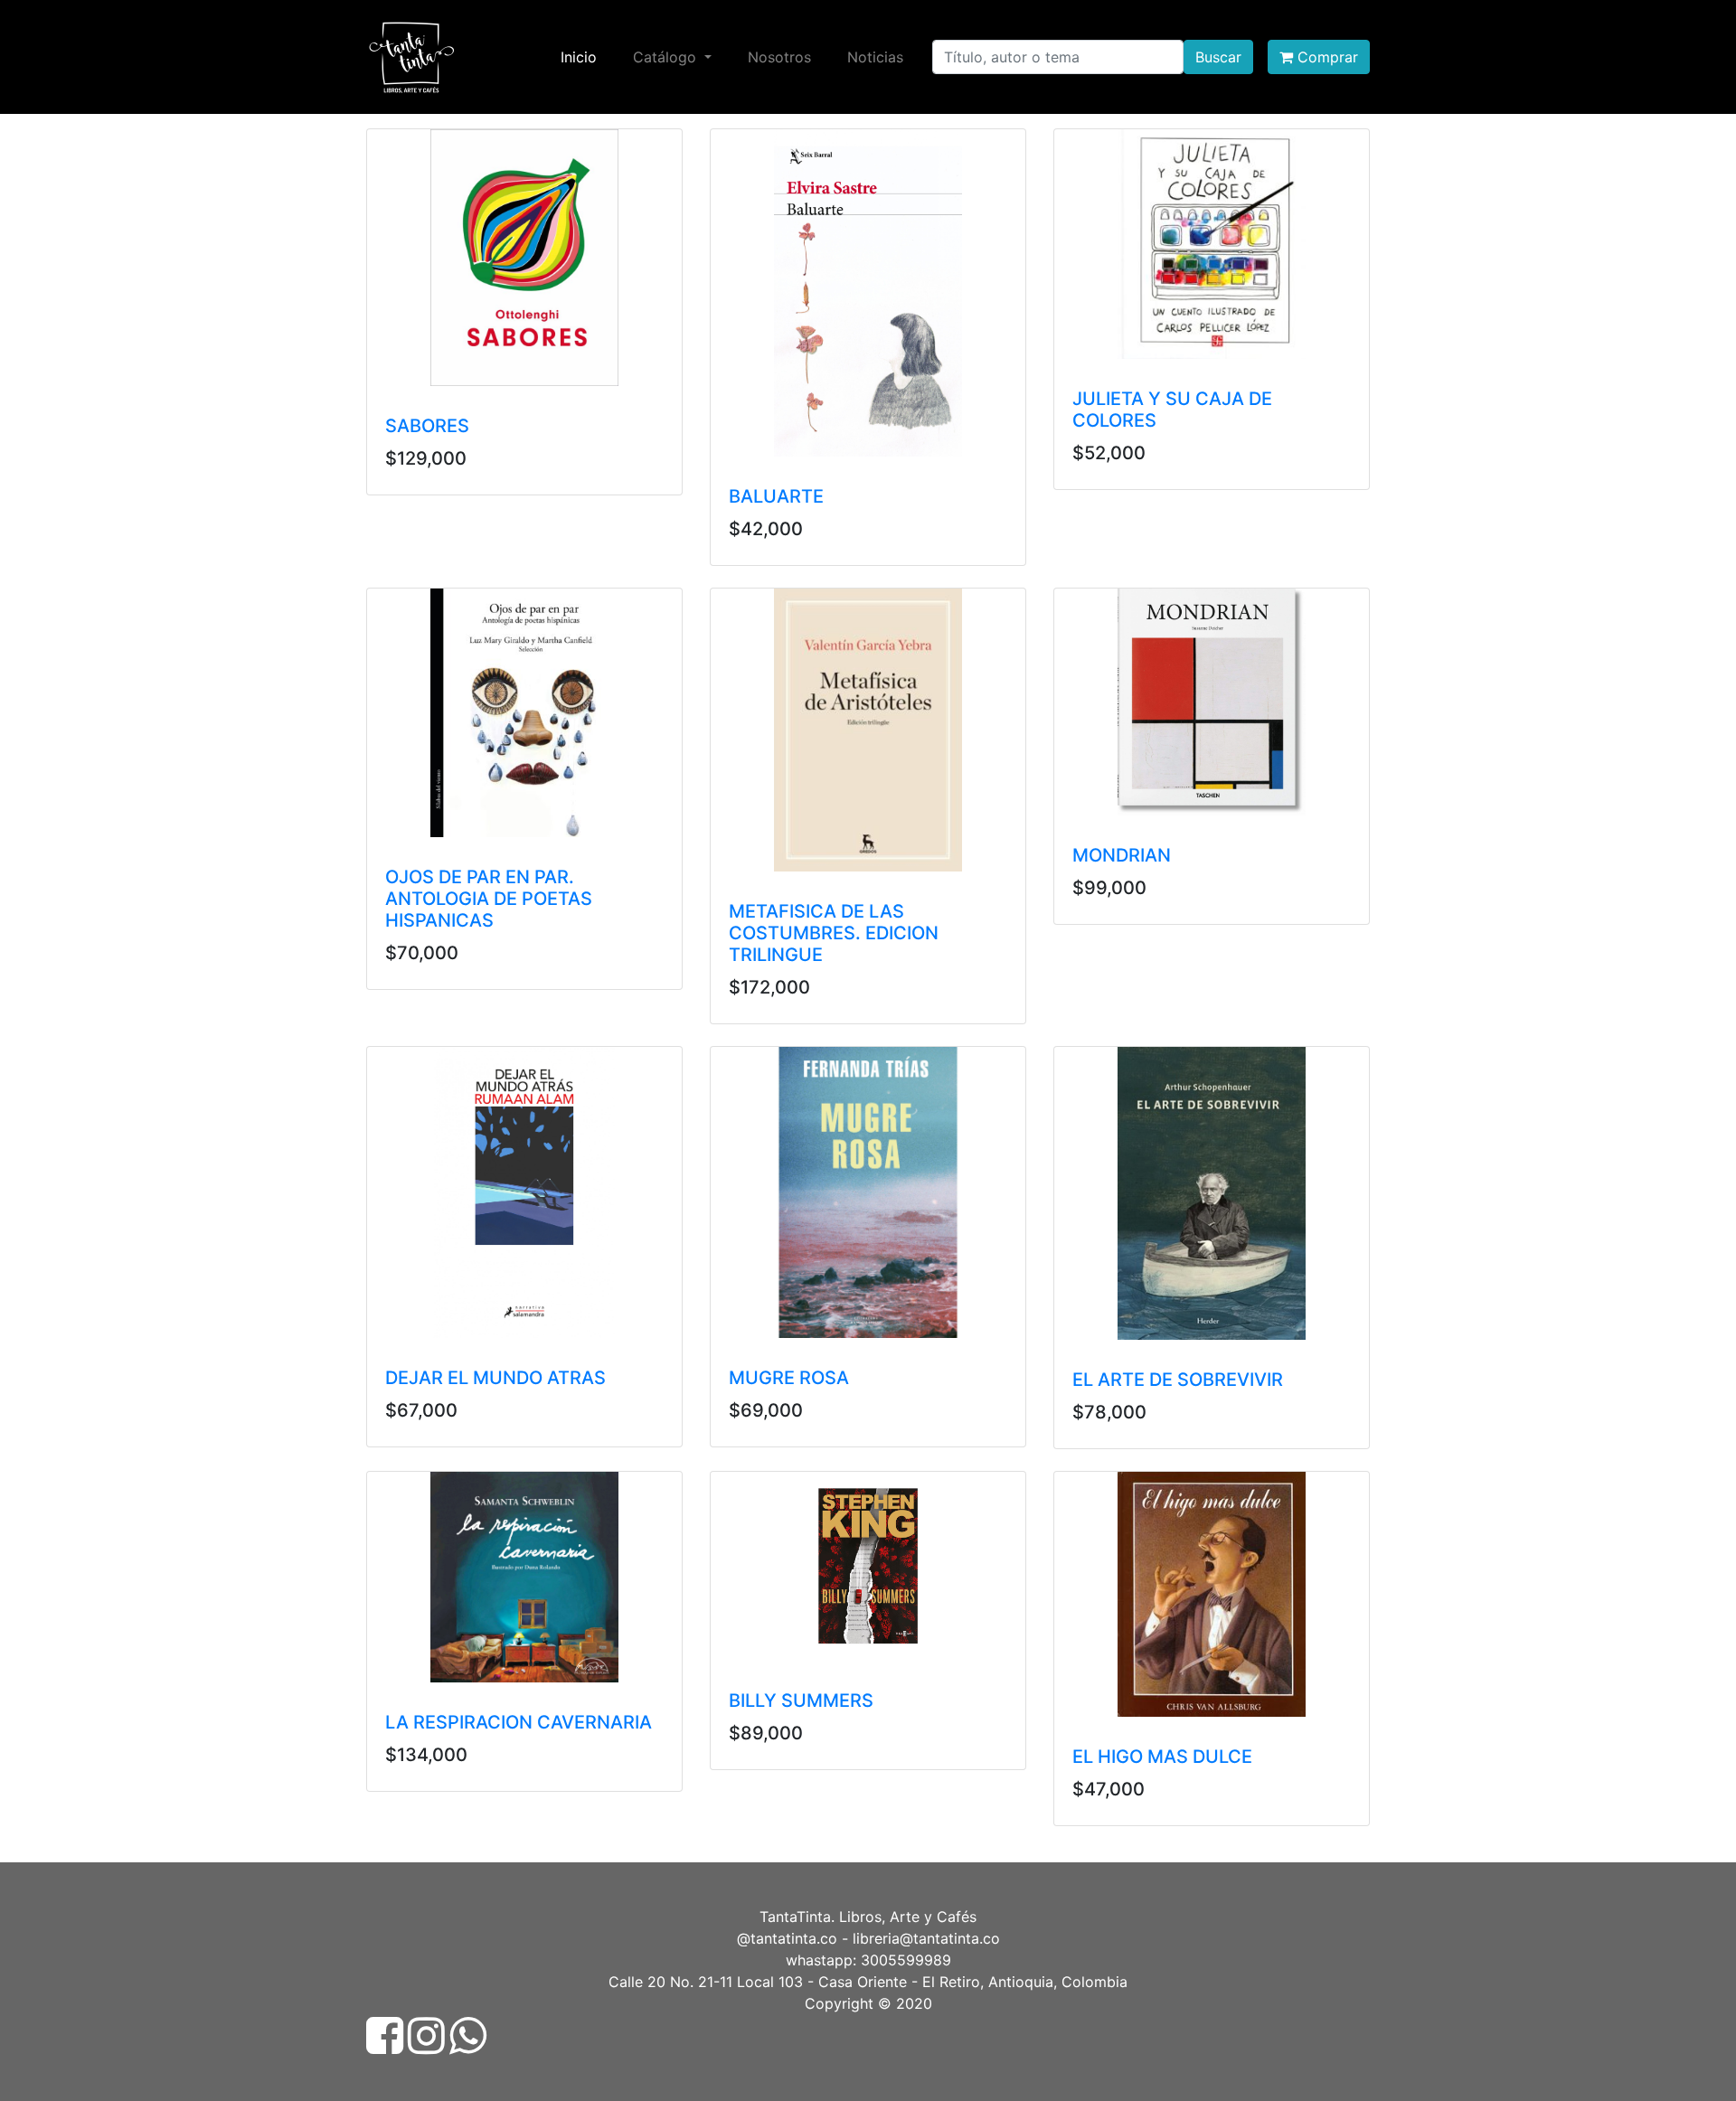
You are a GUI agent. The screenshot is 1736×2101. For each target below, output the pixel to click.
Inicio (582, 57)
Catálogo (667, 57)
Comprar (1326, 57)
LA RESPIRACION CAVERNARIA (519, 1722)
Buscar (1218, 57)
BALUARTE (776, 496)
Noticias (875, 57)
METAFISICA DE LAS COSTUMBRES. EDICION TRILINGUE (834, 933)
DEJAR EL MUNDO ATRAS (495, 1378)
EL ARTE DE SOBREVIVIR (1178, 1380)
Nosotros (779, 57)
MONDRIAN (1122, 855)
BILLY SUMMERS (801, 1701)
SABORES (427, 426)
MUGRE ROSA (789, 1378)
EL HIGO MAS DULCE (1162, 1757)
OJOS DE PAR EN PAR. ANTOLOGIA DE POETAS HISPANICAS (489, 899)
